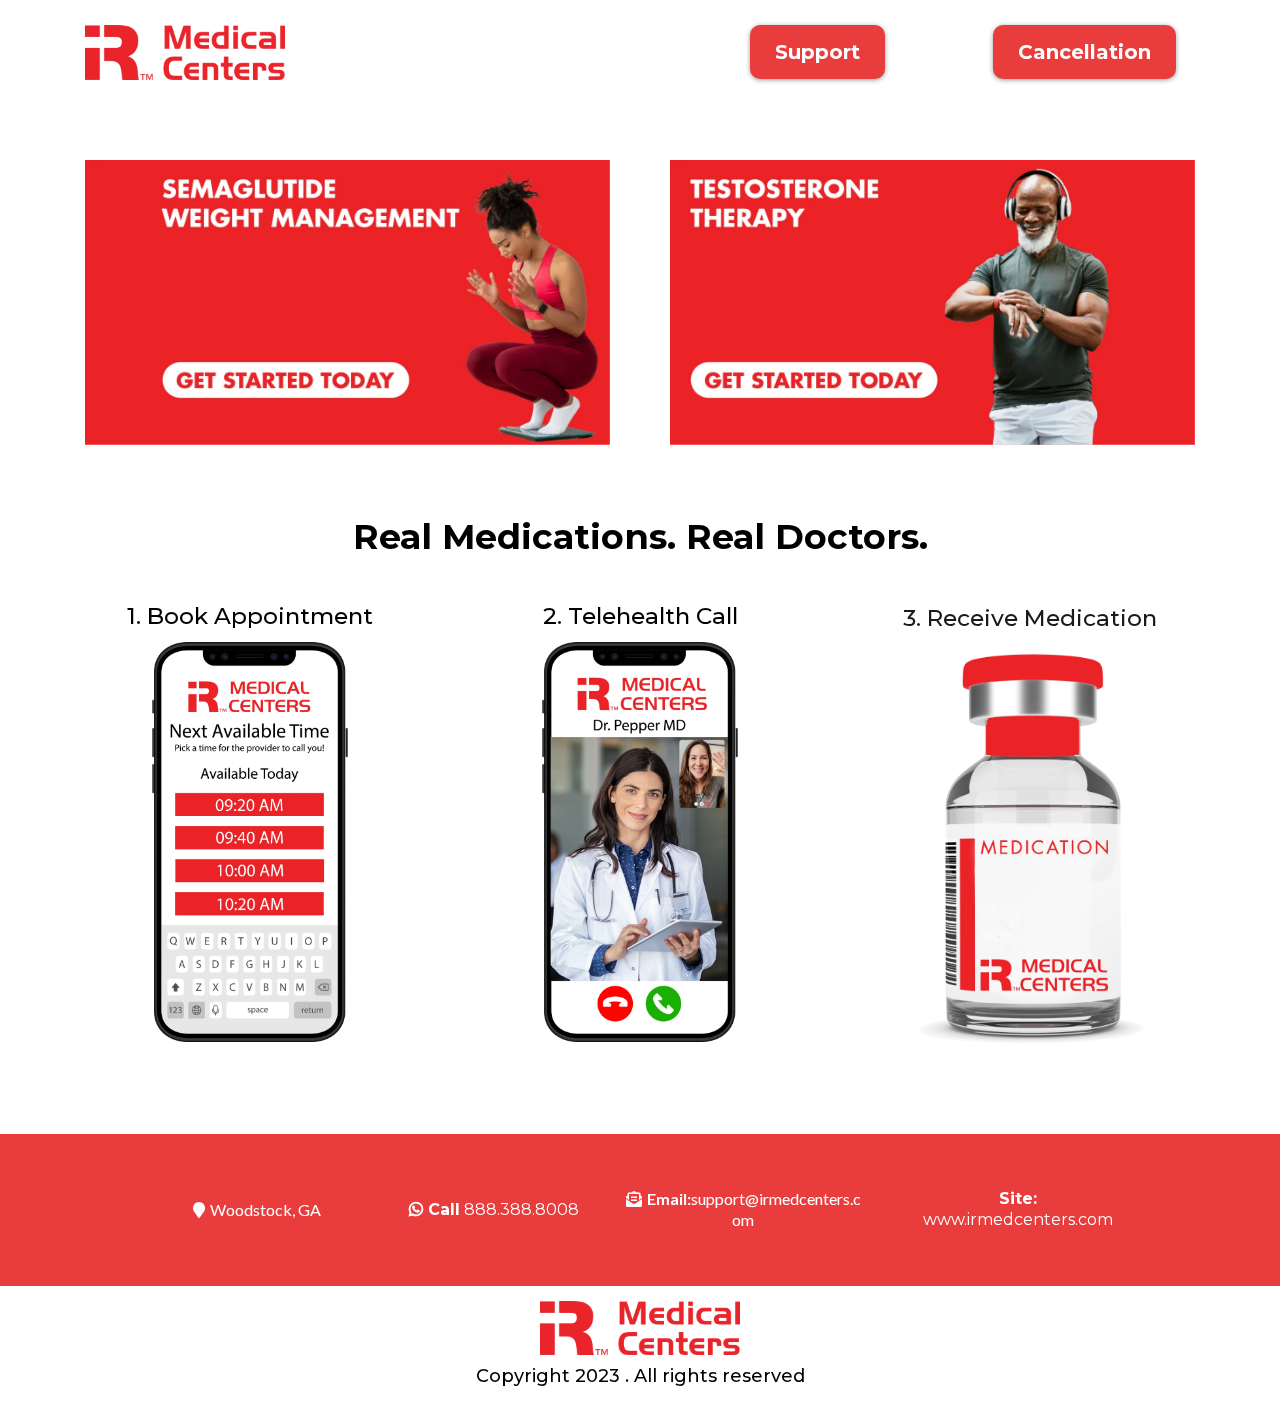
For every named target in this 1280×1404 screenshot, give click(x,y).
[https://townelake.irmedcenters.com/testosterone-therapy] (932, 302)
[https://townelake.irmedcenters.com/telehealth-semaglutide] (347, 302)
